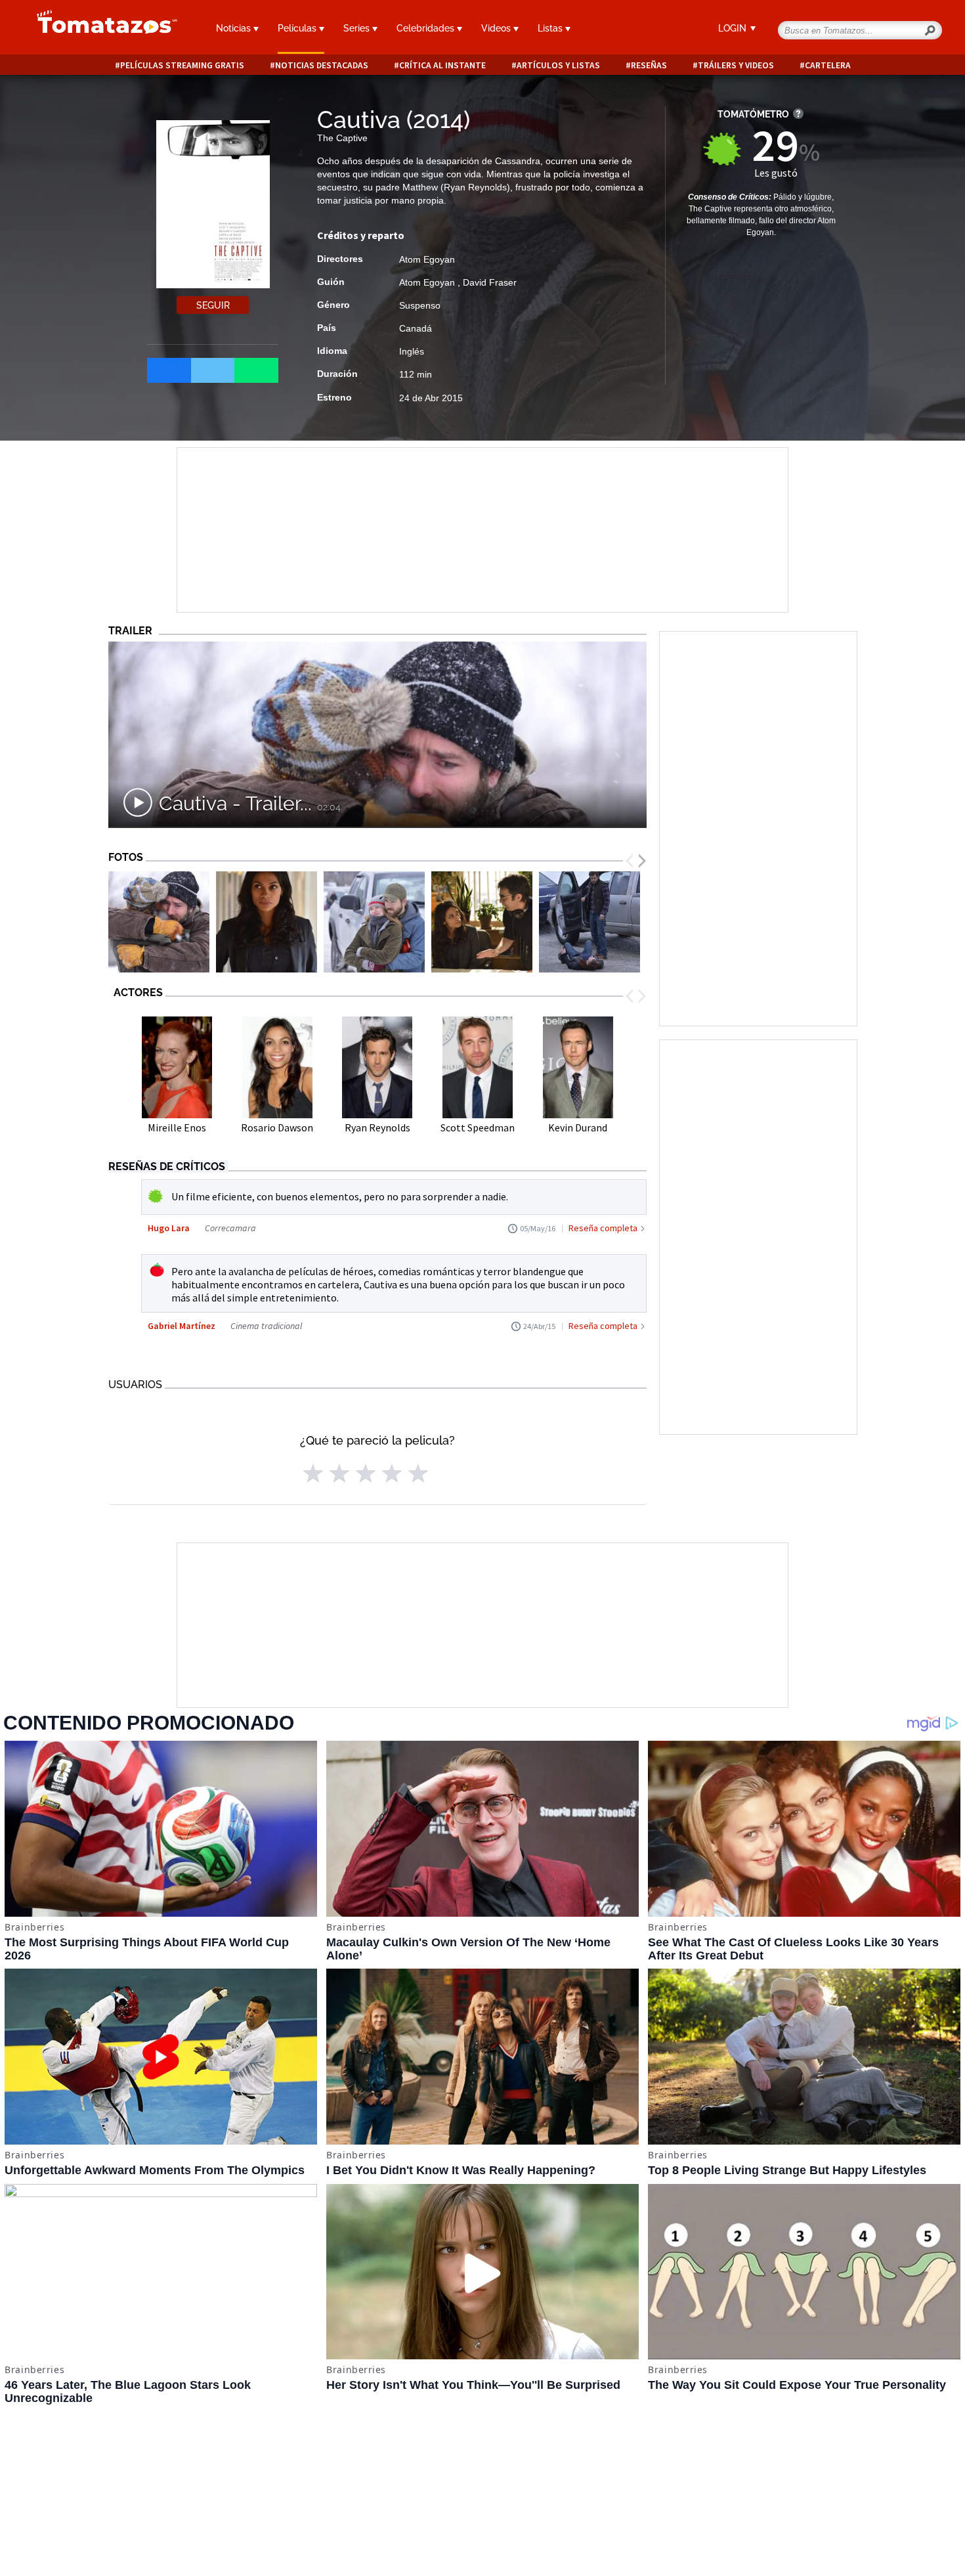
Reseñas (649, 65)
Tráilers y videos (736, 65)
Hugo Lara (169, 1228)
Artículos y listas (558, 65)
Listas (551, 28)
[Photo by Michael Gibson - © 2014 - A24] (482, 922)
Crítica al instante (442, 65)
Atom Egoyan (427, 259)
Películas (298, 28)
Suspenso (420, 305)
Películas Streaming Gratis (182, 65)
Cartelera (828, 65)
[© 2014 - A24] (159, 922)
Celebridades (427, 28)
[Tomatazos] (102, 29)
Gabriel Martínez (182, 1326)
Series (358, 28)
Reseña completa (603, 1228)
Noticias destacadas (322, 65)
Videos (497, 28)
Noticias (235, 28)
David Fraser (490, 282)
